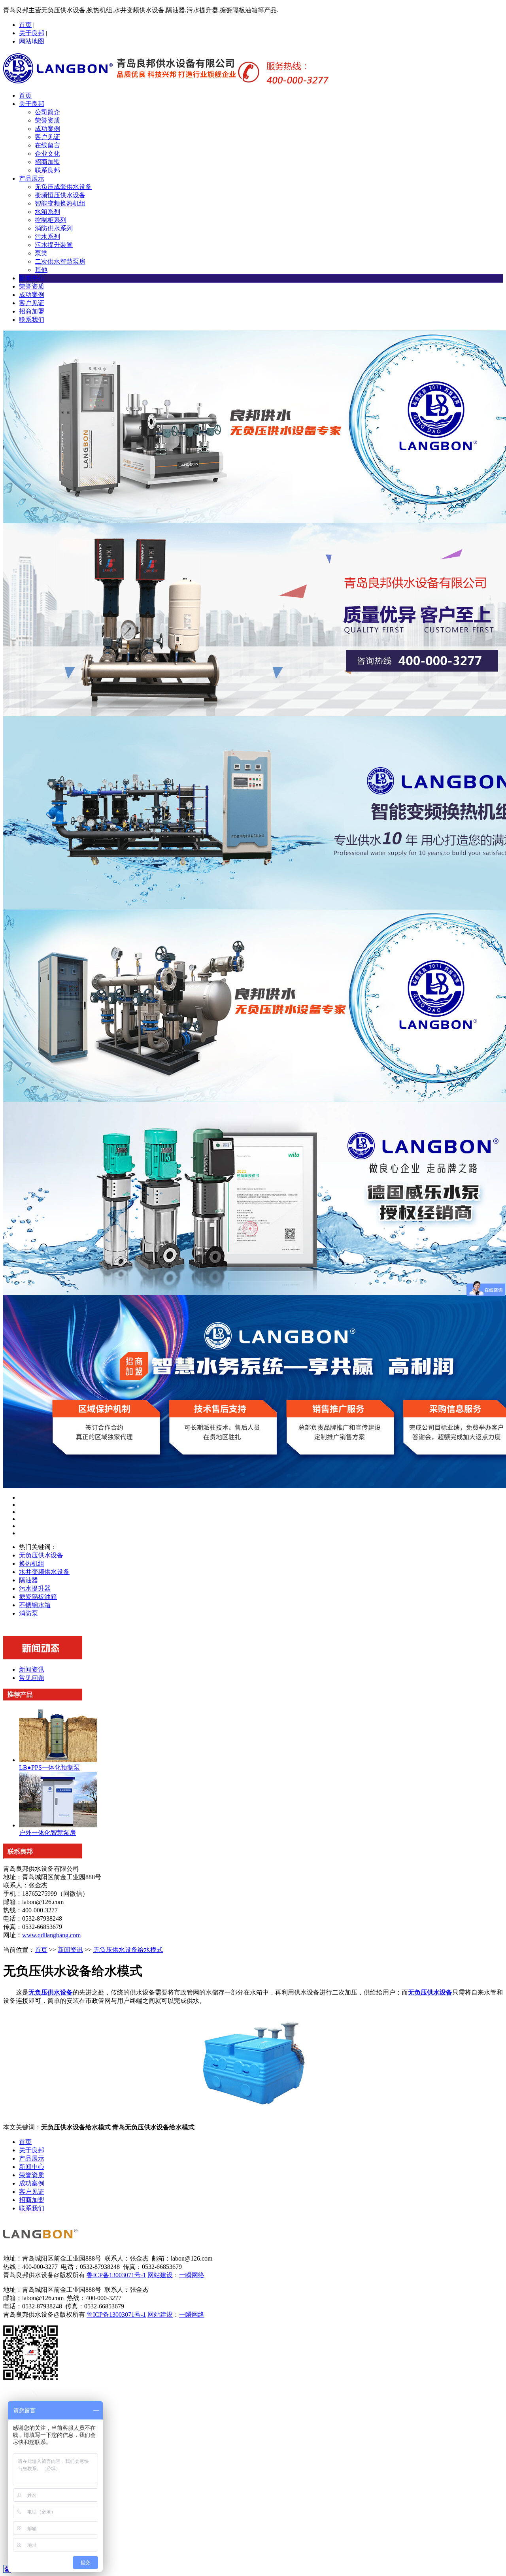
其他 (41, 270)
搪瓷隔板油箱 (38, 1597)
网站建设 (160, 2275)
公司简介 (47, 112)
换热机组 (32, 1564)
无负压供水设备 (41, 1555)
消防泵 (28, 1613)
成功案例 (47, 129)
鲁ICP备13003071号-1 (116, 2275)
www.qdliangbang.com (51, 1935)
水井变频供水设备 (44, 1572)
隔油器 (28, 1580)
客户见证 (47, 137)
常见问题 (32, 1678)
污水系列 (47, 237)
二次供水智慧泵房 (60, 261)
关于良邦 (32, 33)
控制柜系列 (51, 220)
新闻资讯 (32, 1669)
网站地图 (32, 41)
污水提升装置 (54, 245)
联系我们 (32, 320)
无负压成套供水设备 (63, 187)
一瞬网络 (192, 2275)
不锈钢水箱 (35, 1605)
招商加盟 (47, 162)
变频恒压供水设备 (60, 195)
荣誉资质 (47, 120)
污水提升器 (35, 1588)
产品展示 (32, 178)
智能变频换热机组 (60, 203)
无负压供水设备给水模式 (128, 1950)
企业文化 (47, 154)
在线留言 (47, 145)
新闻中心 (32, 278)
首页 (25, 25)
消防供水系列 (54, 228)
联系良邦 (47, 170)
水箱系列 (47, 212)
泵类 (41, 253)
